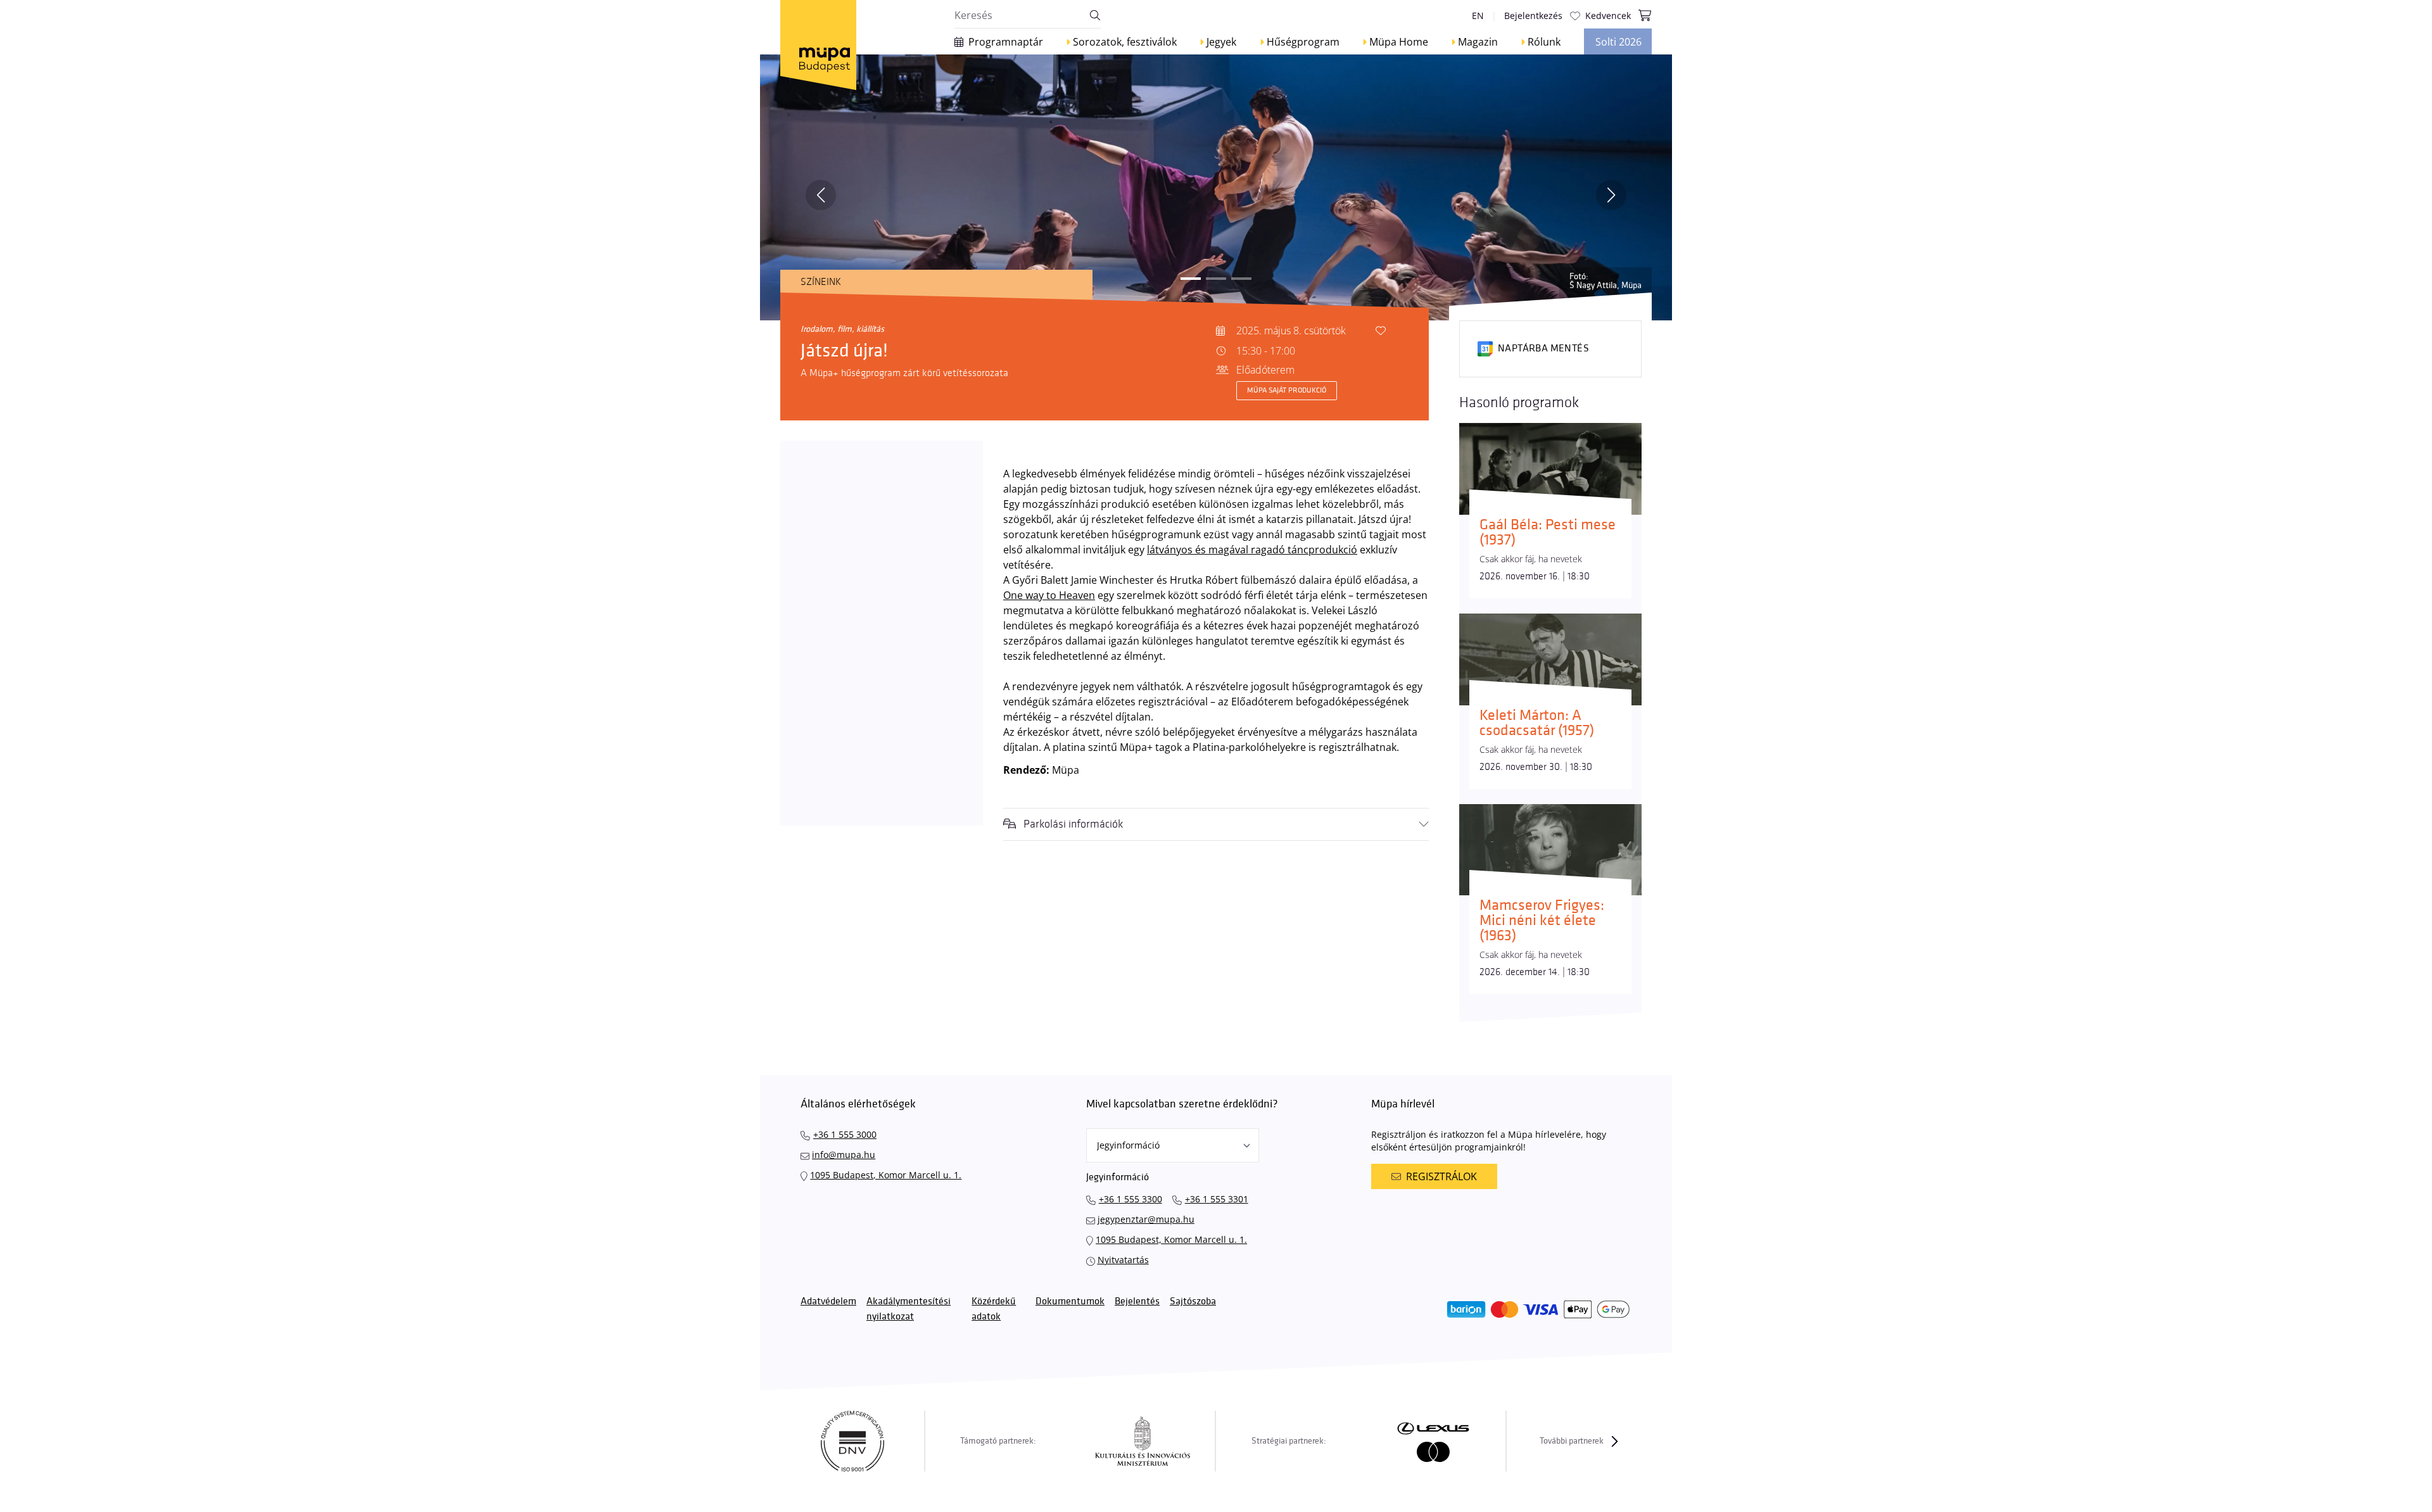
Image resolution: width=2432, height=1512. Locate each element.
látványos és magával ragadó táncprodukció (1252, 550)
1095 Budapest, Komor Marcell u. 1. (886, 1175)
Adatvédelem (828, 1301)
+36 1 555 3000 (845, 1134)
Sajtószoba (1193, 1301)
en (1478, 16)
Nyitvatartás (1123, 1260)
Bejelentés (1137, 1301)
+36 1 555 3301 (1217, 1199)
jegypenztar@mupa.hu (1146, 1219)
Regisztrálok (1441, 1176)
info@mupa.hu (844, 1155)
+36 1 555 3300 (1130, 1199)
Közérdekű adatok (994, 1309)
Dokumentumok (1070, 1301)
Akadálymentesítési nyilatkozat (909, 1309)
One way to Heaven (1049, 595)
